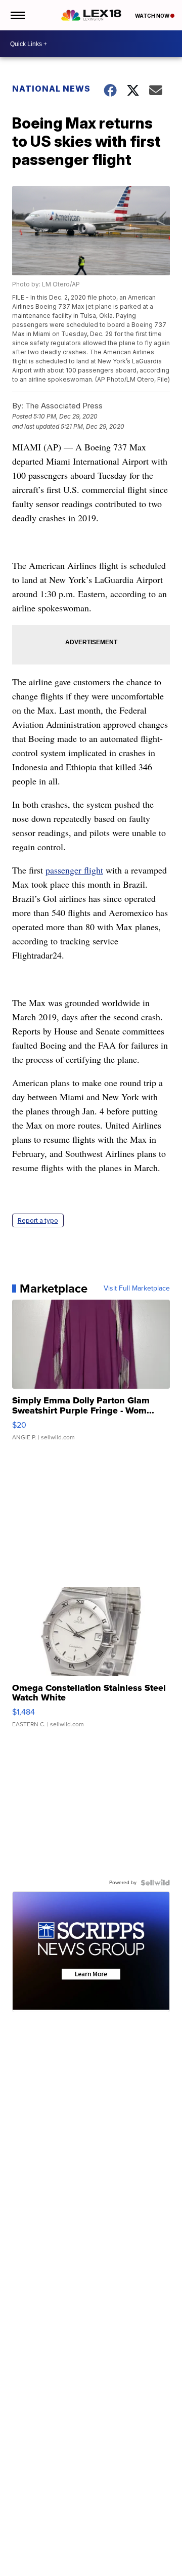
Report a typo (38, 1220)
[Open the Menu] (17, 15)
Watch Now (153, 16)
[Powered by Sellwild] (155, 1883)
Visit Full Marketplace (137, 1289)
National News (51, 89)
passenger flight (74, 870)
